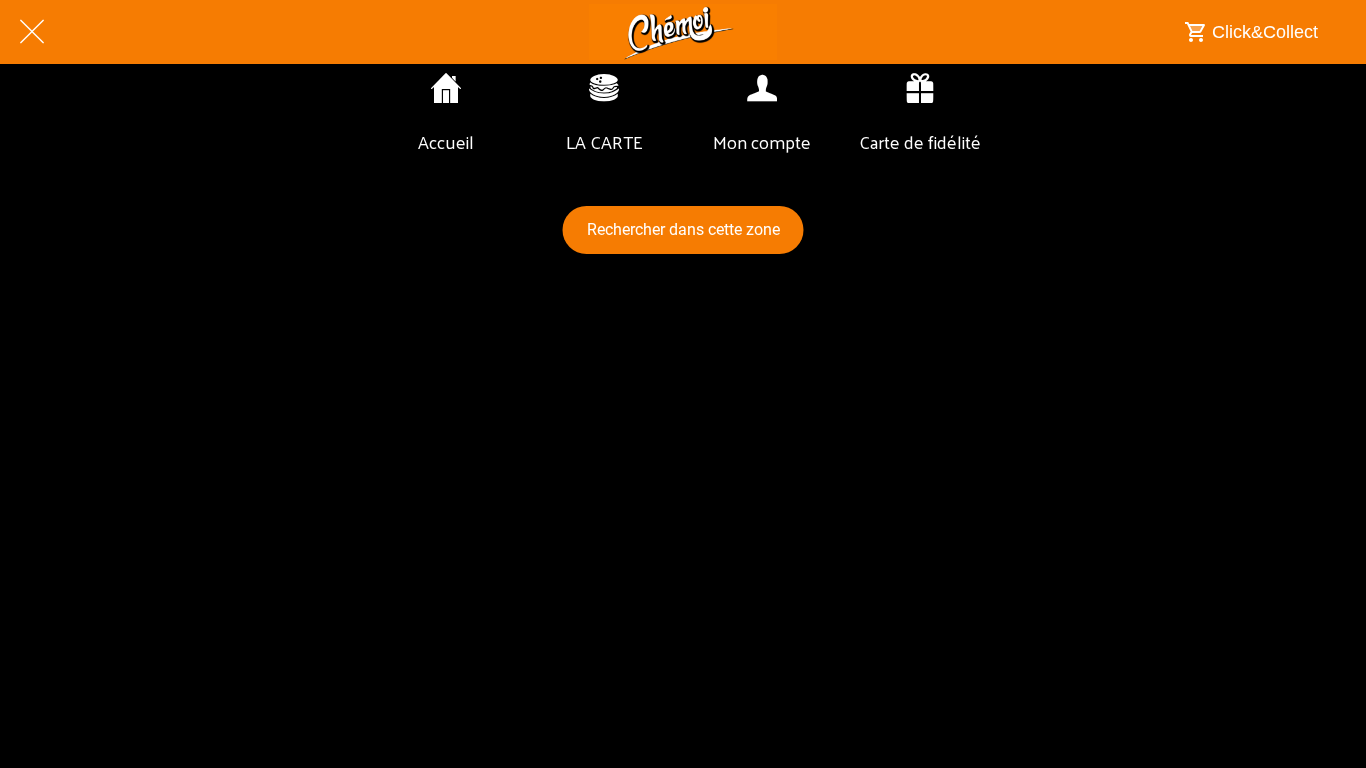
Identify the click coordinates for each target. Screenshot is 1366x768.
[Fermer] (32, 32)
